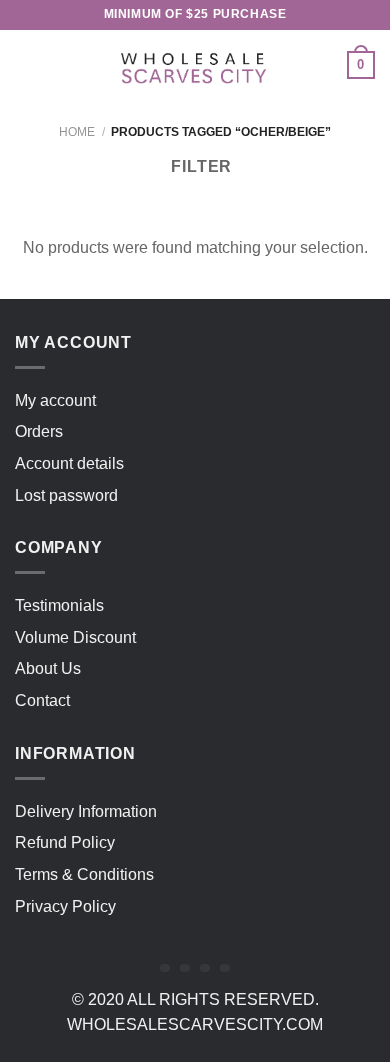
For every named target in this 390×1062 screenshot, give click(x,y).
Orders (39, 431)
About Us (48, 668)
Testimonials (59, 605)
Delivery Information (86, 811)
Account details (69, 463)
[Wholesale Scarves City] (195, 65)
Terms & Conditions (84, 874)
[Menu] (27, 64)
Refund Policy (65, 842)
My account (55, 400)
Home (77, 132)
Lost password (66, 495)
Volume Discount (75, 637)
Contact (42, 700)
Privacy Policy (65, 906)
